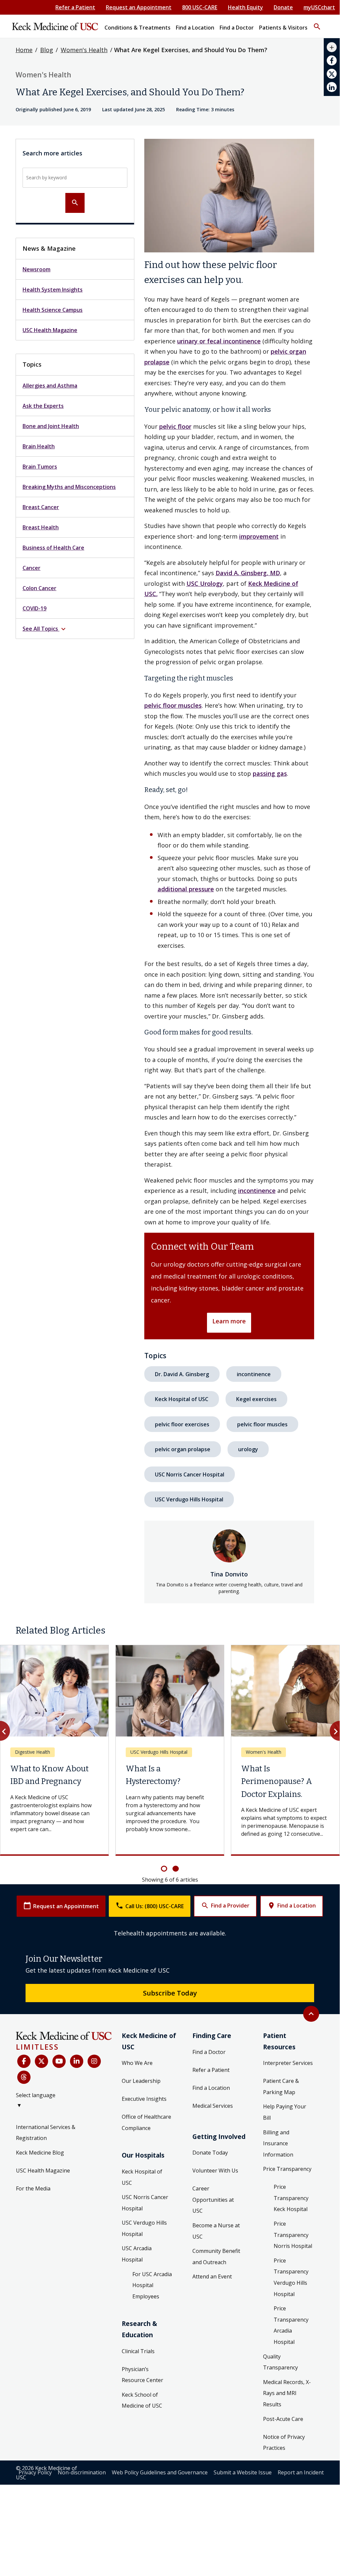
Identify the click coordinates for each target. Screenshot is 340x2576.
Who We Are (137, 2117)
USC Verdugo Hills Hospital (189, 1499)
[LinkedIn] (77, 2115)
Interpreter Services (288, 2117)
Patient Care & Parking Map (281, 2141)
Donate (283, 7)
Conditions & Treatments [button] (137, 28)
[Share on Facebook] (332, 60)
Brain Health (39, 446)
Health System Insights (53, 290)
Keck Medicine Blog (40, 2207)
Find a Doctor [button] (237, 28)
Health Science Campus (53, 310)
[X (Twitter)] (41, 2115)
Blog (47, 50)
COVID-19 (34, 608)
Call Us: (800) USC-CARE (150, 1960)
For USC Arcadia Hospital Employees (152, 2339)
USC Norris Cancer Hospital (190, 1474)
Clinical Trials (138, 2405)
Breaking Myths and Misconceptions (69, 487)
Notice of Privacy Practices (284, 2497)
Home (24, 50)
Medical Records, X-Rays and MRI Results (287, 2447)
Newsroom (36, 269)
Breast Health (41, 527)
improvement (259, 536)
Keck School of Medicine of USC (142, 2454)
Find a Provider (225, 1960)
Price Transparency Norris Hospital (293, 2289)
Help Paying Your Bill (285, 2167)
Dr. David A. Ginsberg (182, 1374)
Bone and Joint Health (51, 426)
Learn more (229, 1321)
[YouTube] (59, 2115)
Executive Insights (144, 2153)
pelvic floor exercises (182, 1424)
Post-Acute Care (283, 2473)
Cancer (32, 568)
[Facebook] (24, 2115)
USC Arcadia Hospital (137, 2308)
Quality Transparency (280, 2416)
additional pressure (186, 889)
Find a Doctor (209, 2106)
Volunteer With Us (215, 2225)
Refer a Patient (75, 7)
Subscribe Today (170, 2047)
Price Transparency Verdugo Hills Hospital (291, 2331)
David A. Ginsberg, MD (248, 573)
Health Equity (245, 7)
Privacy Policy (35, 2527)
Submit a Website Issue (243, 2527)
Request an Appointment (139, 7)
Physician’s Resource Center (142, 2429)
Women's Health (84, 50)
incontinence (257, 1191)
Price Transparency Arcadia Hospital (291, 2379)
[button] (317, 24)
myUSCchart (319, 7)
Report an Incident (301, 2527)
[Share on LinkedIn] (332, 87)
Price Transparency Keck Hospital (291, 2252)
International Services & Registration (46, 2187)
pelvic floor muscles (173, 705)
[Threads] (24, 2131)
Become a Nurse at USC (216, 2285)
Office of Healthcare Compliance (146, 2176)
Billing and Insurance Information (278, 2198)
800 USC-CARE (200, 7)
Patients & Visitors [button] (283, 28)
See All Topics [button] (45, 629)
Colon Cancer (39, 588)
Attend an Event (212, 2331)
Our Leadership (141, 2135)
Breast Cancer (41, 507)
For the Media (33, 2243)
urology (248, 1449)
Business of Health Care (53, 548)
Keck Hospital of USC (182, 1399)
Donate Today (210, 2207)
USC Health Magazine (50, 330)
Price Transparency (287, 2223)
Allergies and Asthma (50, 386)
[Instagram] (94, 2115)
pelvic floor (175, 426)
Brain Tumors (40, 467)
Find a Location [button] (195, 28)
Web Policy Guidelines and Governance (160, 2527)
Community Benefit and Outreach (216, 2311)
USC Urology (205, 583)
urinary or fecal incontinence (219, 341)
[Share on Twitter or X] (332, 74)
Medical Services (213, 2160)
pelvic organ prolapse (183, 1449)
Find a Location (292, 1960)
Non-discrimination (82, 2527)
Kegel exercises (256, 1399)
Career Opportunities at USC (213, 2254)
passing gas (270, 773)
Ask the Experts (43, 406)
